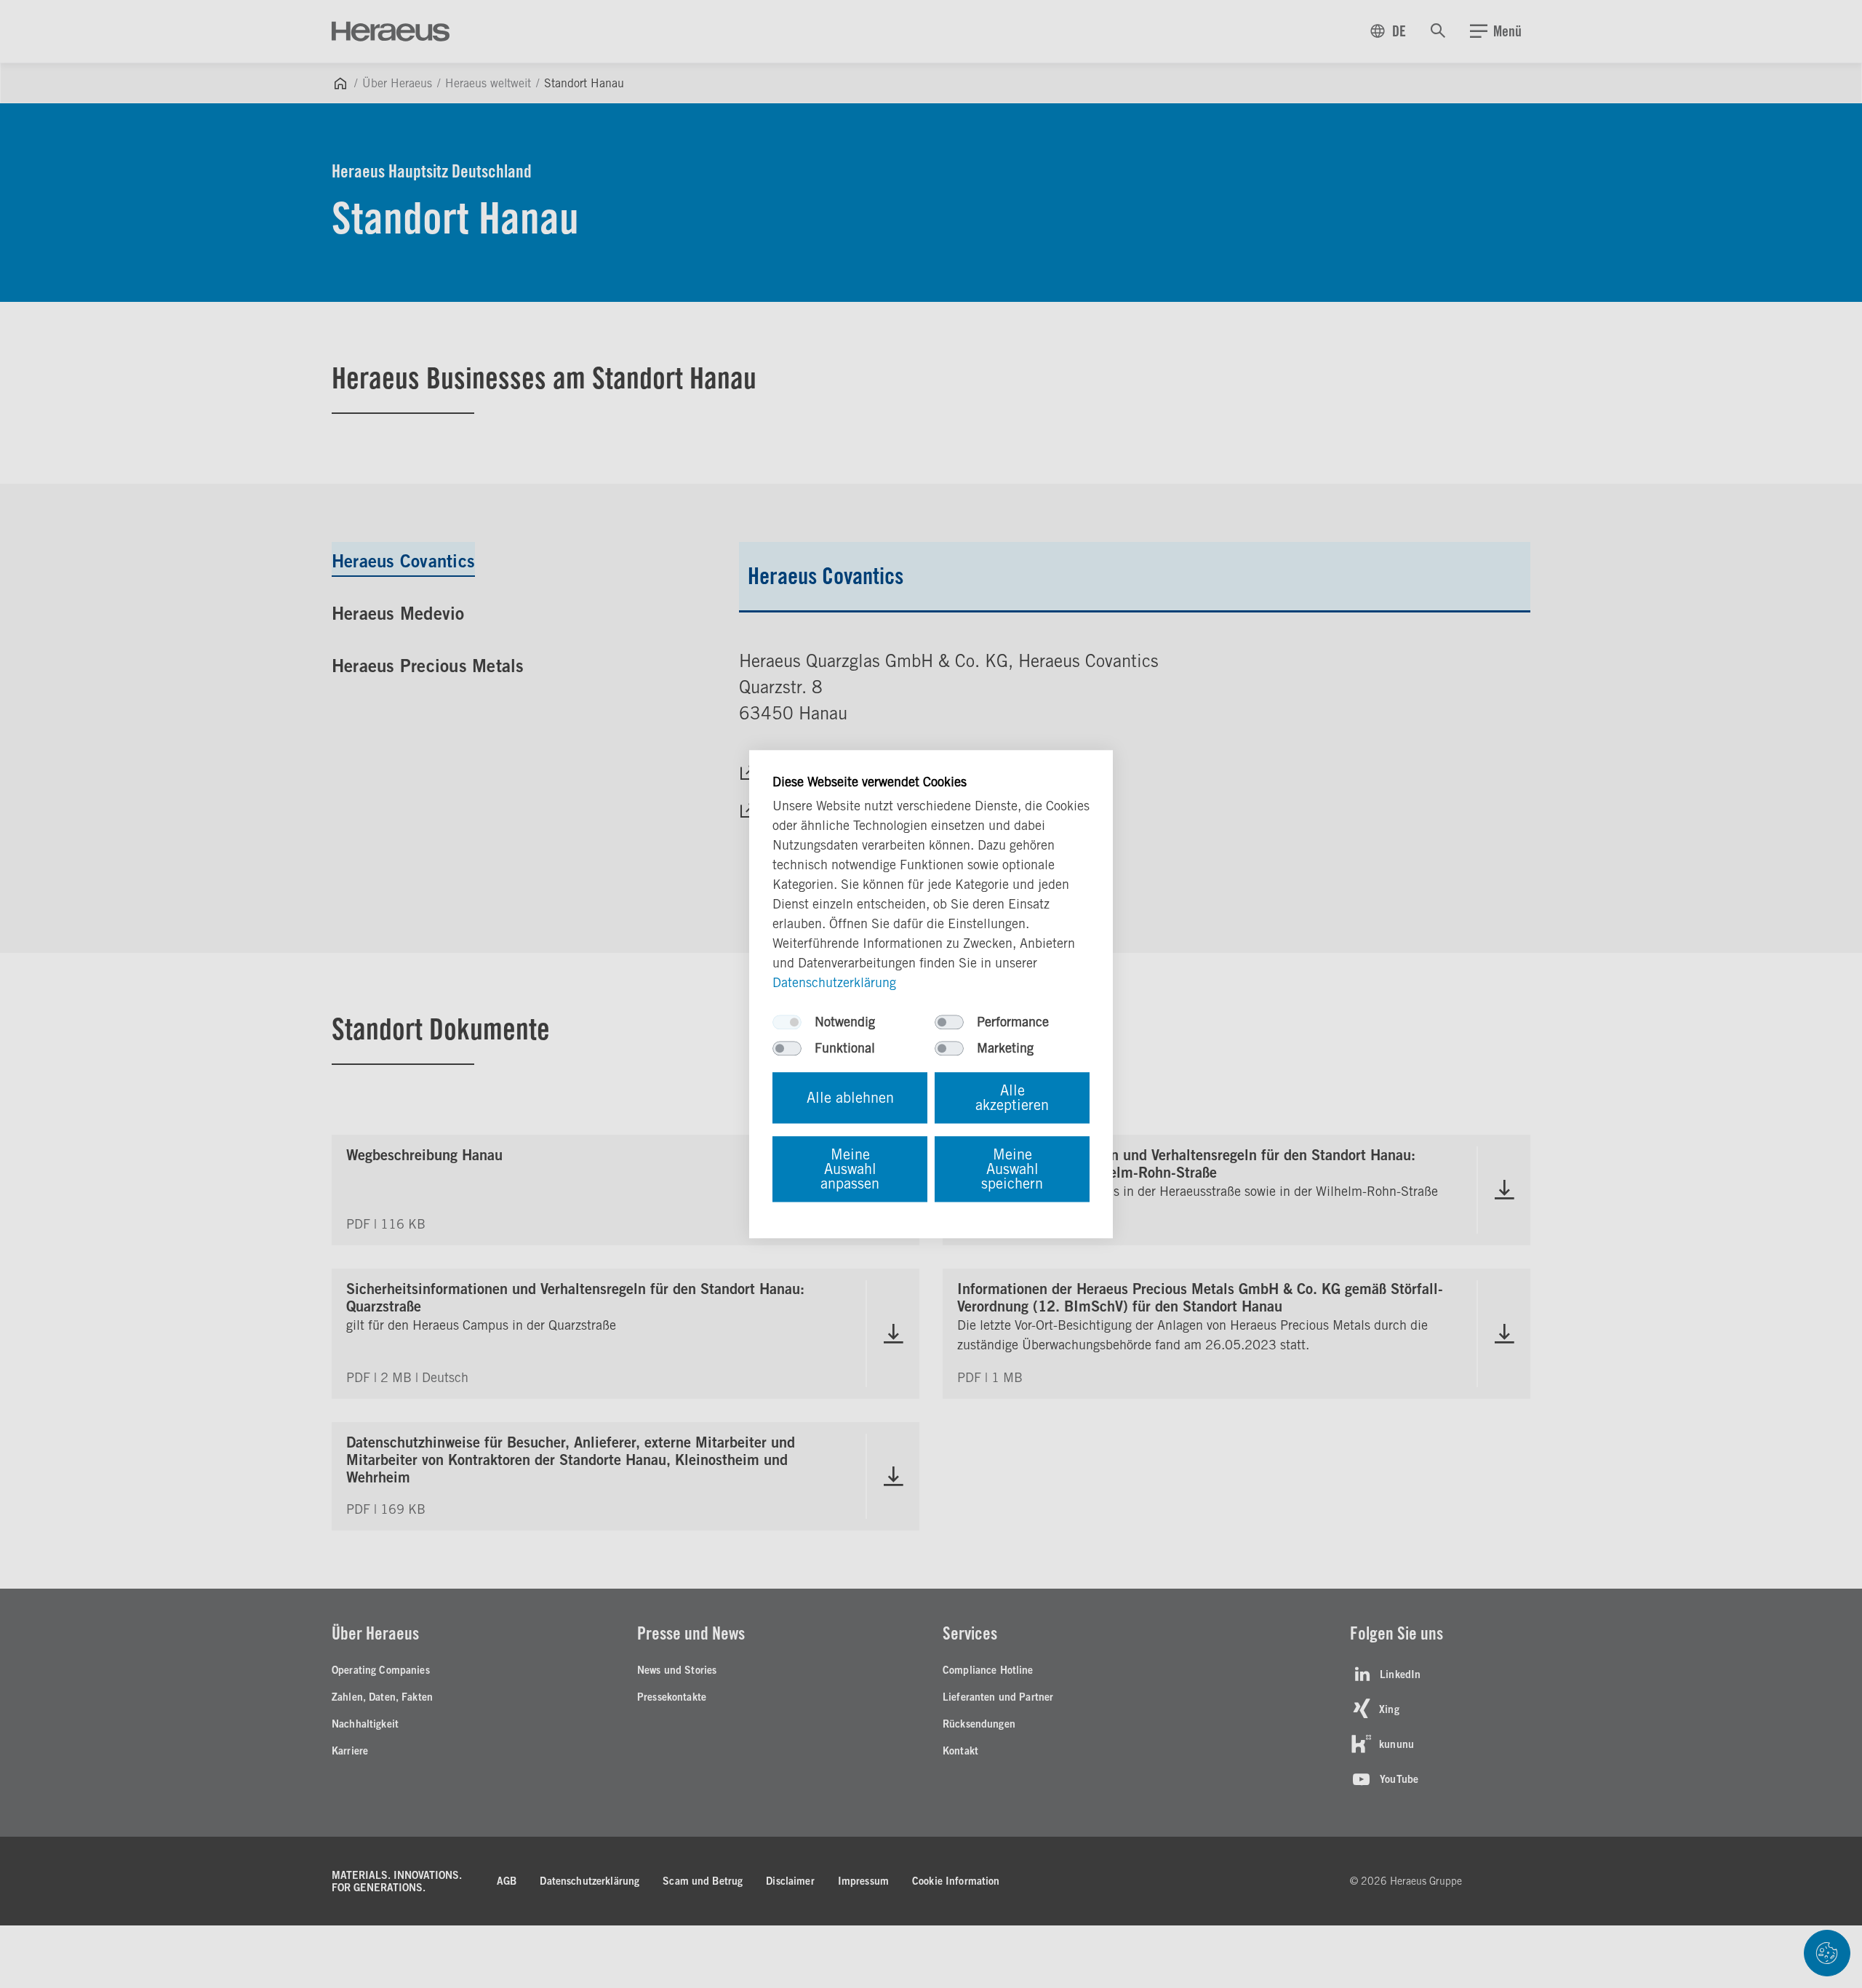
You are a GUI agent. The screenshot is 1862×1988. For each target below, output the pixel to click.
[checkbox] (787, 1022)
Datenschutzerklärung (834, 982)
